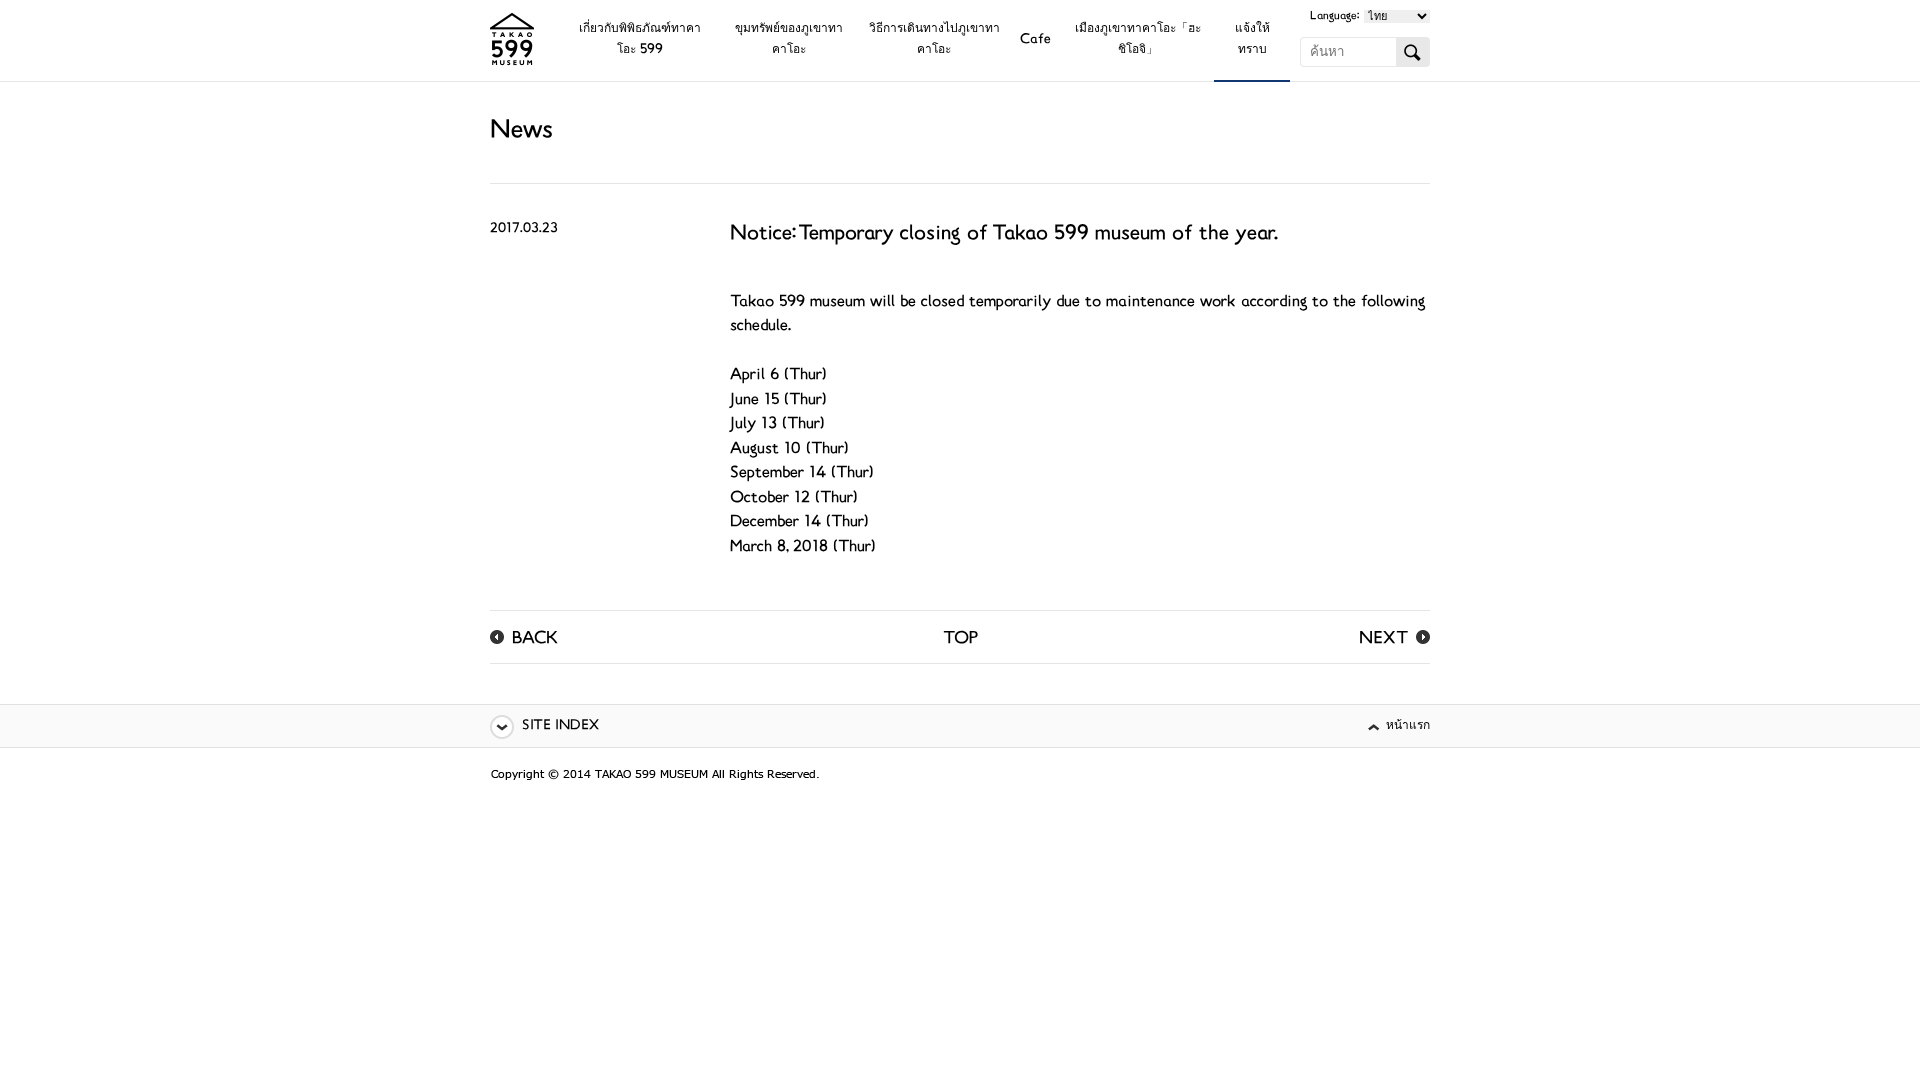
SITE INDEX (560, 726)
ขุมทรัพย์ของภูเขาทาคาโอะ (789, 40)
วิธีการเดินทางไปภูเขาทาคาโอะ (934, 40)
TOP (960, 640)
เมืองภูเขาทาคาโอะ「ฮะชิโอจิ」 (1138, 40)
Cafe (1035, 40)
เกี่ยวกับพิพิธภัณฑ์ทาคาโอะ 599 (640, 40)
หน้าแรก (1408, 726)
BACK (535, 640)
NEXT (1383, 640)
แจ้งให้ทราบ (1252, 40)
